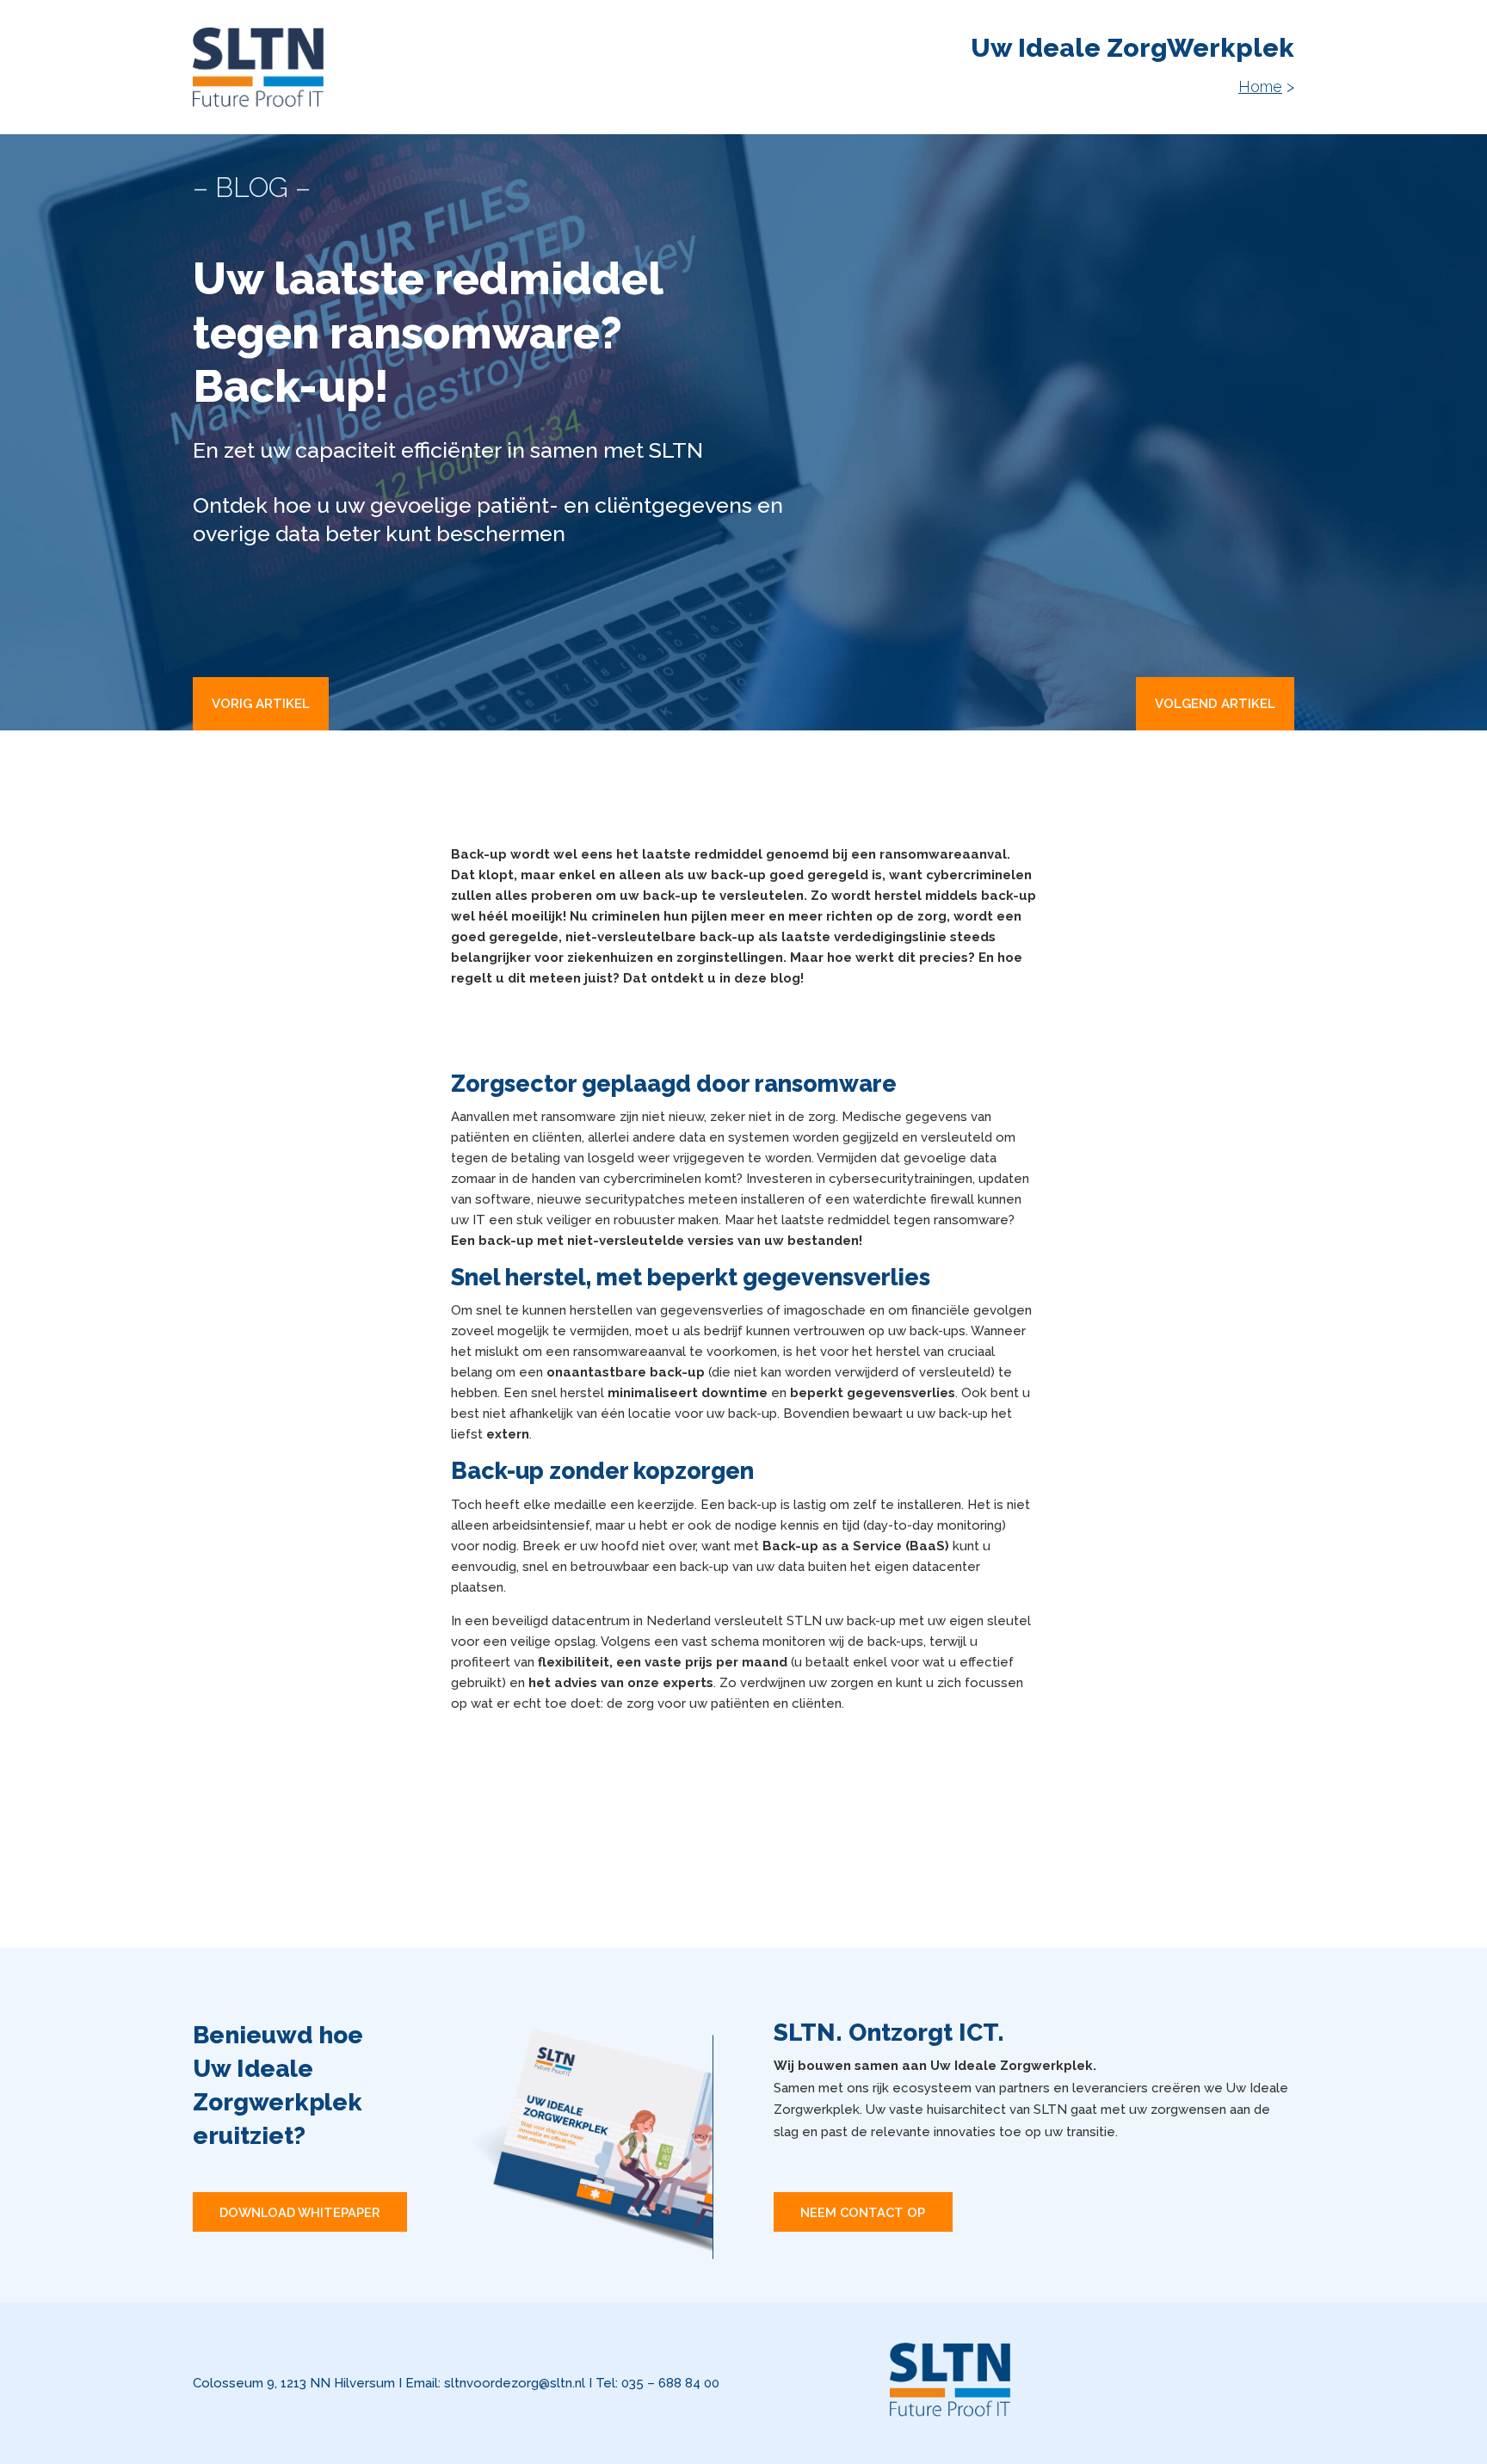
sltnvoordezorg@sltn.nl (515, 2383)
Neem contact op (863, 2212)
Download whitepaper (299, 2212)
